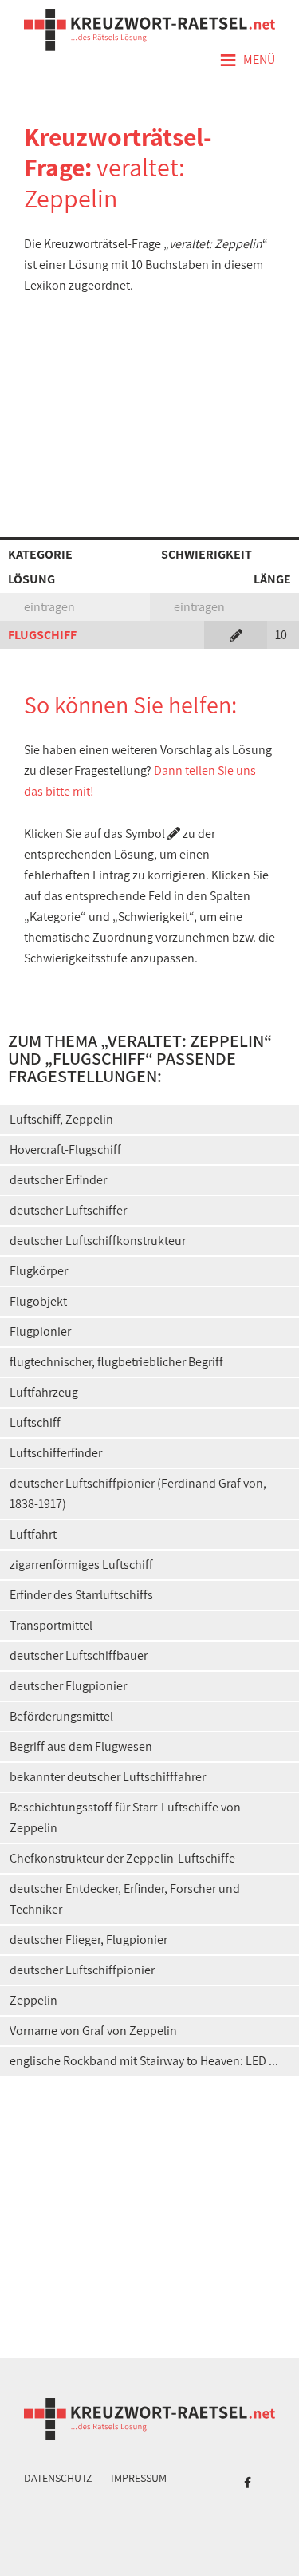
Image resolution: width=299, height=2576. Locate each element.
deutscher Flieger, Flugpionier (89, 1940)
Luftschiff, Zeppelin (61, 1119)
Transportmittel (51, 1625)
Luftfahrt (33, 1534)
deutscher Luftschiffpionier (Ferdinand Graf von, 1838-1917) (138, 1493)
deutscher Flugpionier (68, 1686)
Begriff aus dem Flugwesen (81, 1746)
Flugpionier (40, 1331)
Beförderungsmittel (61, 1716)
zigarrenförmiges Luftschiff (81, 1565)
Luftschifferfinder (56, 1453)
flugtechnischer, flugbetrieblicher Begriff (116, 1362)
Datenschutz (58, 2478)
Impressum (139, 2478)
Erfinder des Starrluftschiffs (81, 1595)
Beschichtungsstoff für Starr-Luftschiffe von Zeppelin (125, 1817)
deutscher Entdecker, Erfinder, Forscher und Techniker (125, 1899)
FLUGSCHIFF (42, 635)
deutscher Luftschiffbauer (79, 1655)
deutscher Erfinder (58, 1180)
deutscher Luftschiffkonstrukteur (98, 1241)
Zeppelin (33, 2000)
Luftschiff (35, 1422)
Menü (247, 61)
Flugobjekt (38, 1301)
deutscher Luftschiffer (68, 1210)
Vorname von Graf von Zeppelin (93, 2031)
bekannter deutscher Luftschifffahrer (108, 1777)
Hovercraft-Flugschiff (65, 1150)
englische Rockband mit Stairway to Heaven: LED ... (144, 2061)
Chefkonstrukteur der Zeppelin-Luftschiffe (122, 1858)
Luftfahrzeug (44, 1392)
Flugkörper (39, 1271)
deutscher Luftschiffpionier (82, 1970)
